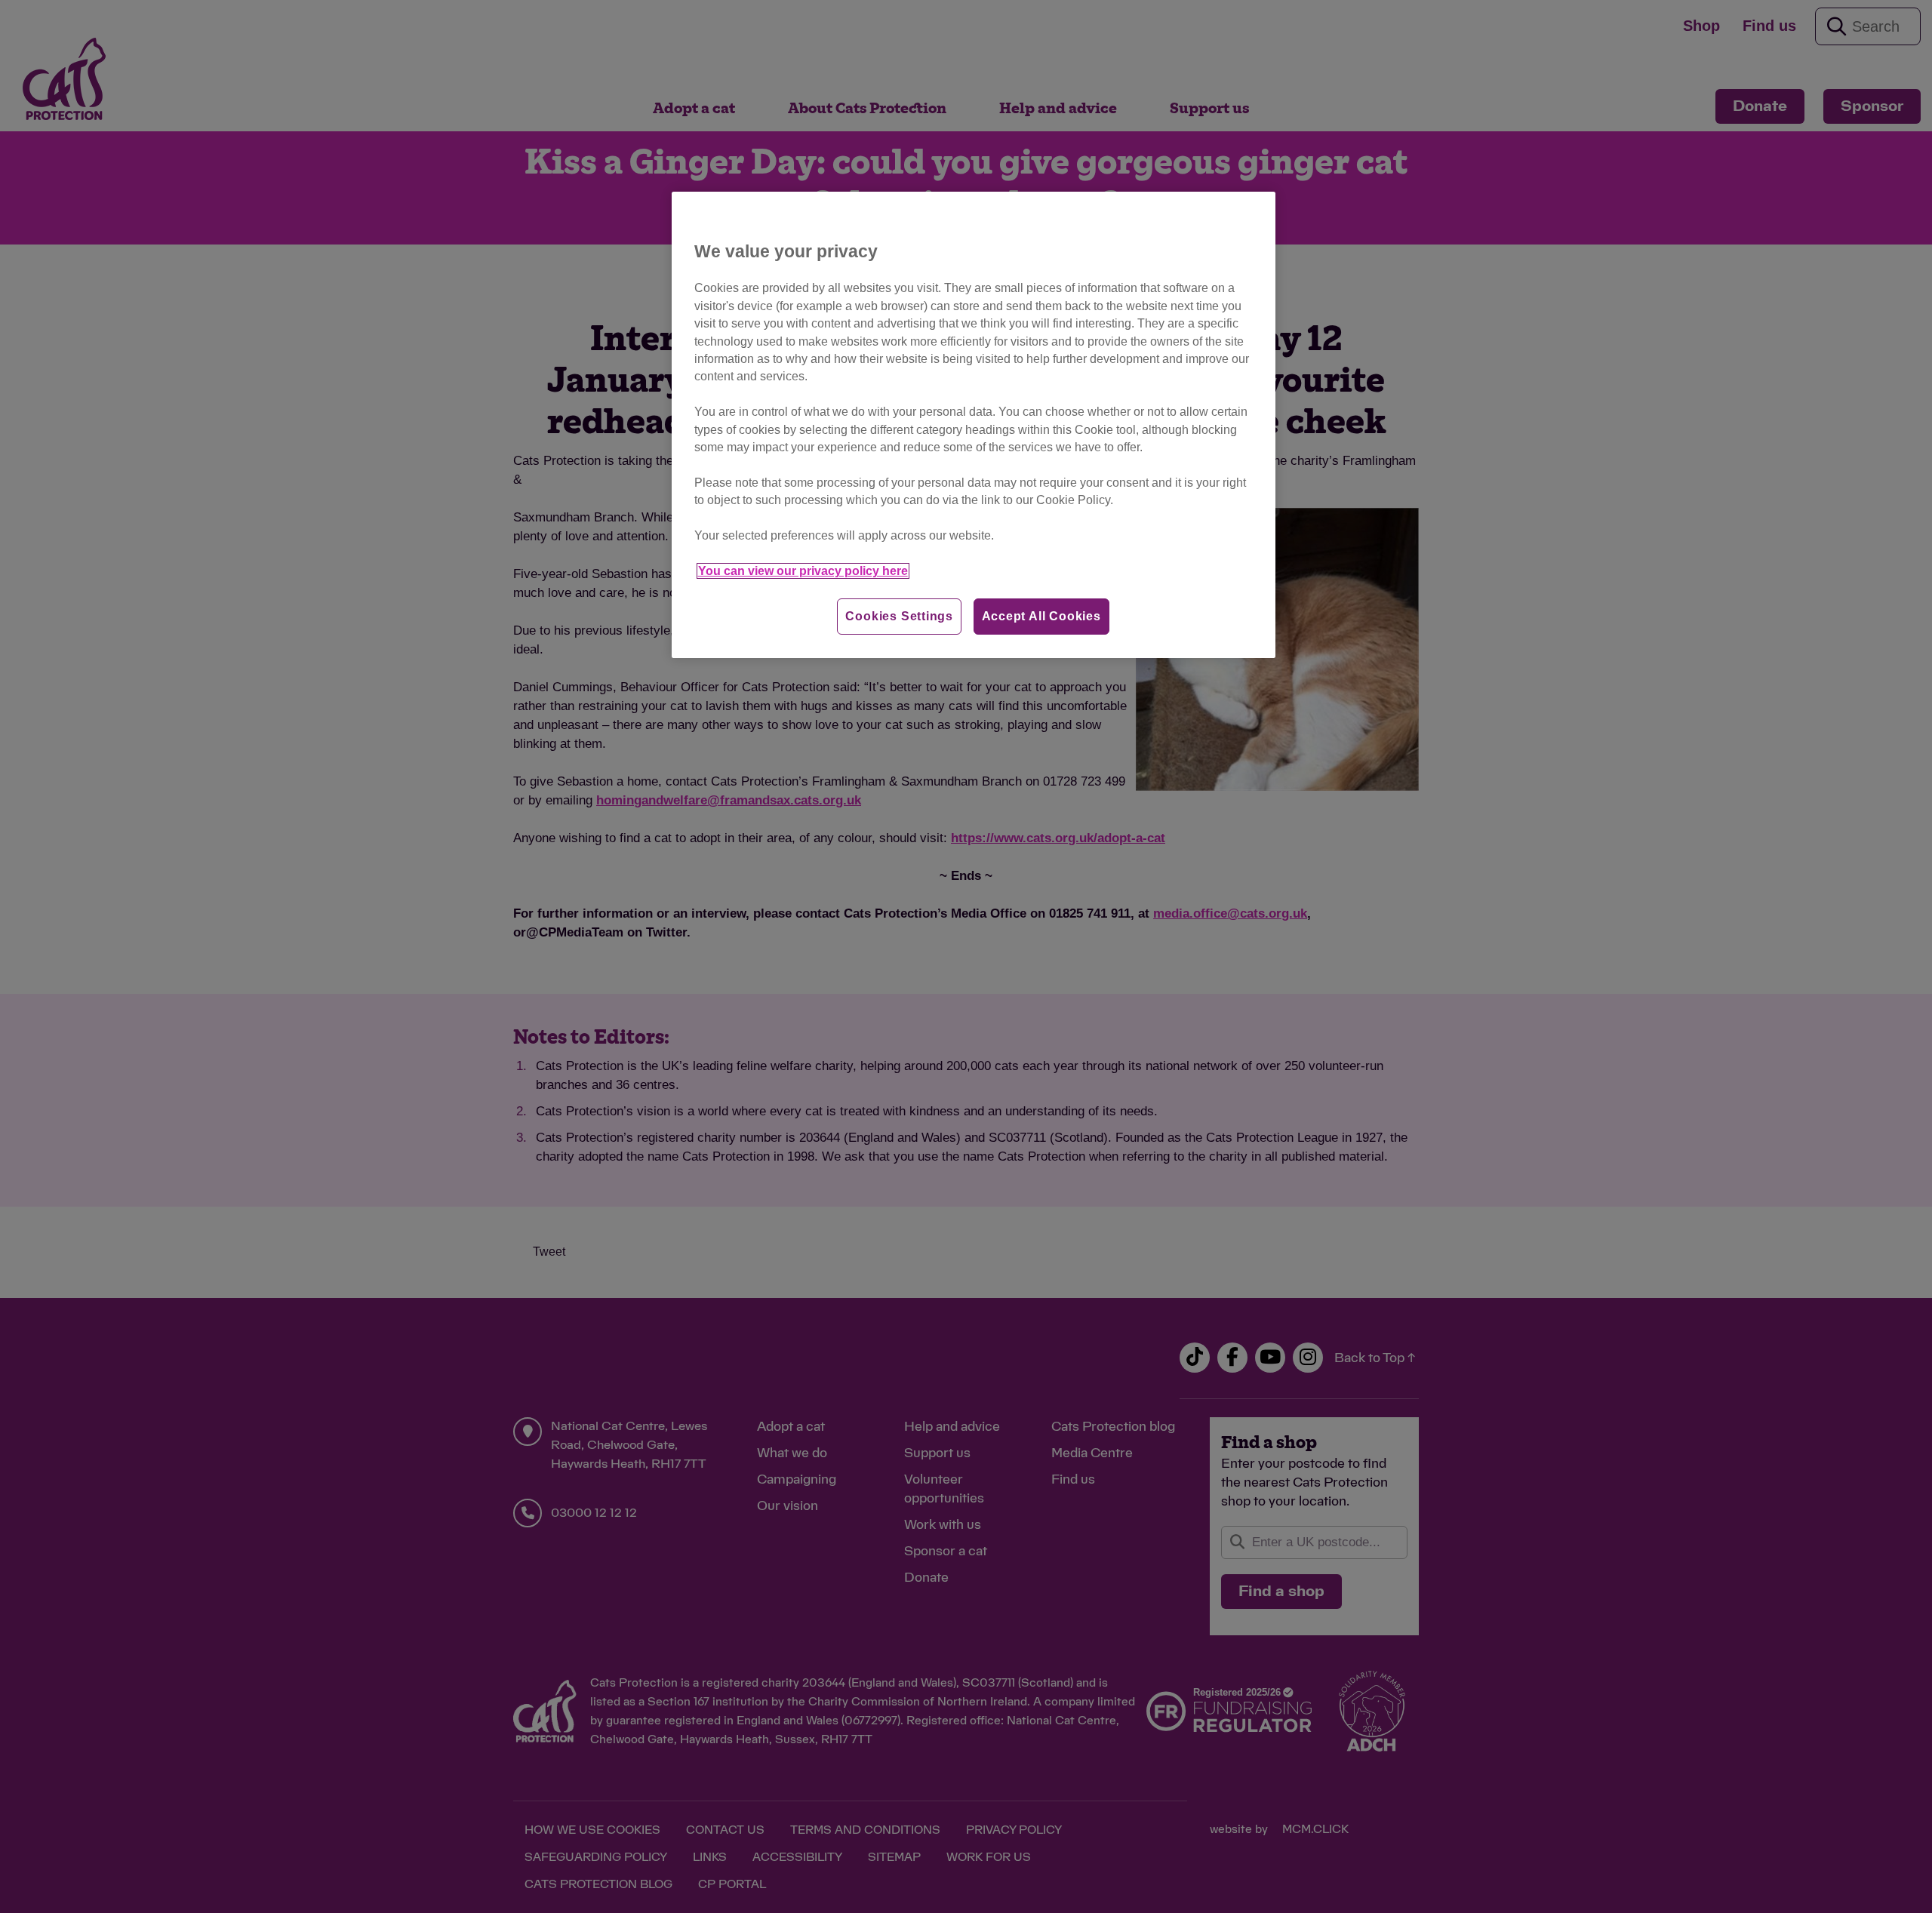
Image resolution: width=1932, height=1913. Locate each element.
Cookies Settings (899, 616)
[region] (974, 425)
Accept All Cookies (1041, 616)
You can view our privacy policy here (803, 571)
